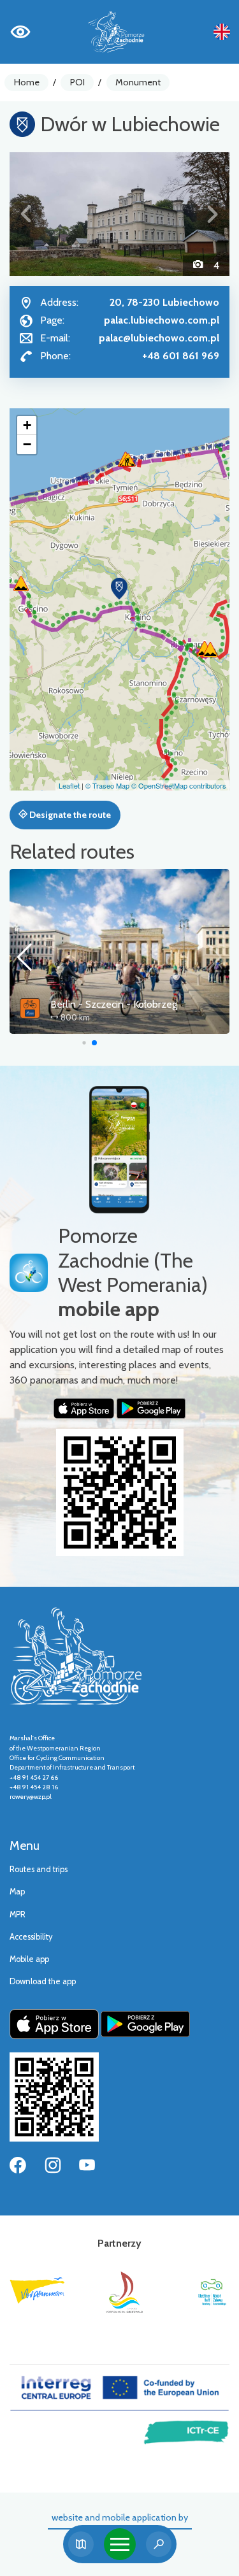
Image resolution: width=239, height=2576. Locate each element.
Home (27, 82)
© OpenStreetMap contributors (179, 785)
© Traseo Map (107, 785)
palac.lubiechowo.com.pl (162, 320)
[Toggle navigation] (120, 2544)
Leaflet (69, 785)
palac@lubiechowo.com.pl (159, 338)
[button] (26, 214)
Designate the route (69, 815)
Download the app (43, 1981)
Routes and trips (39, 1869)
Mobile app (29, 1959)
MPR (18, 1914)
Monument (138, 82)
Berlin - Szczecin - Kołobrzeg (114, 1004)
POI (77, 82)
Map (17, 1892)
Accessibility (31, 1937)
